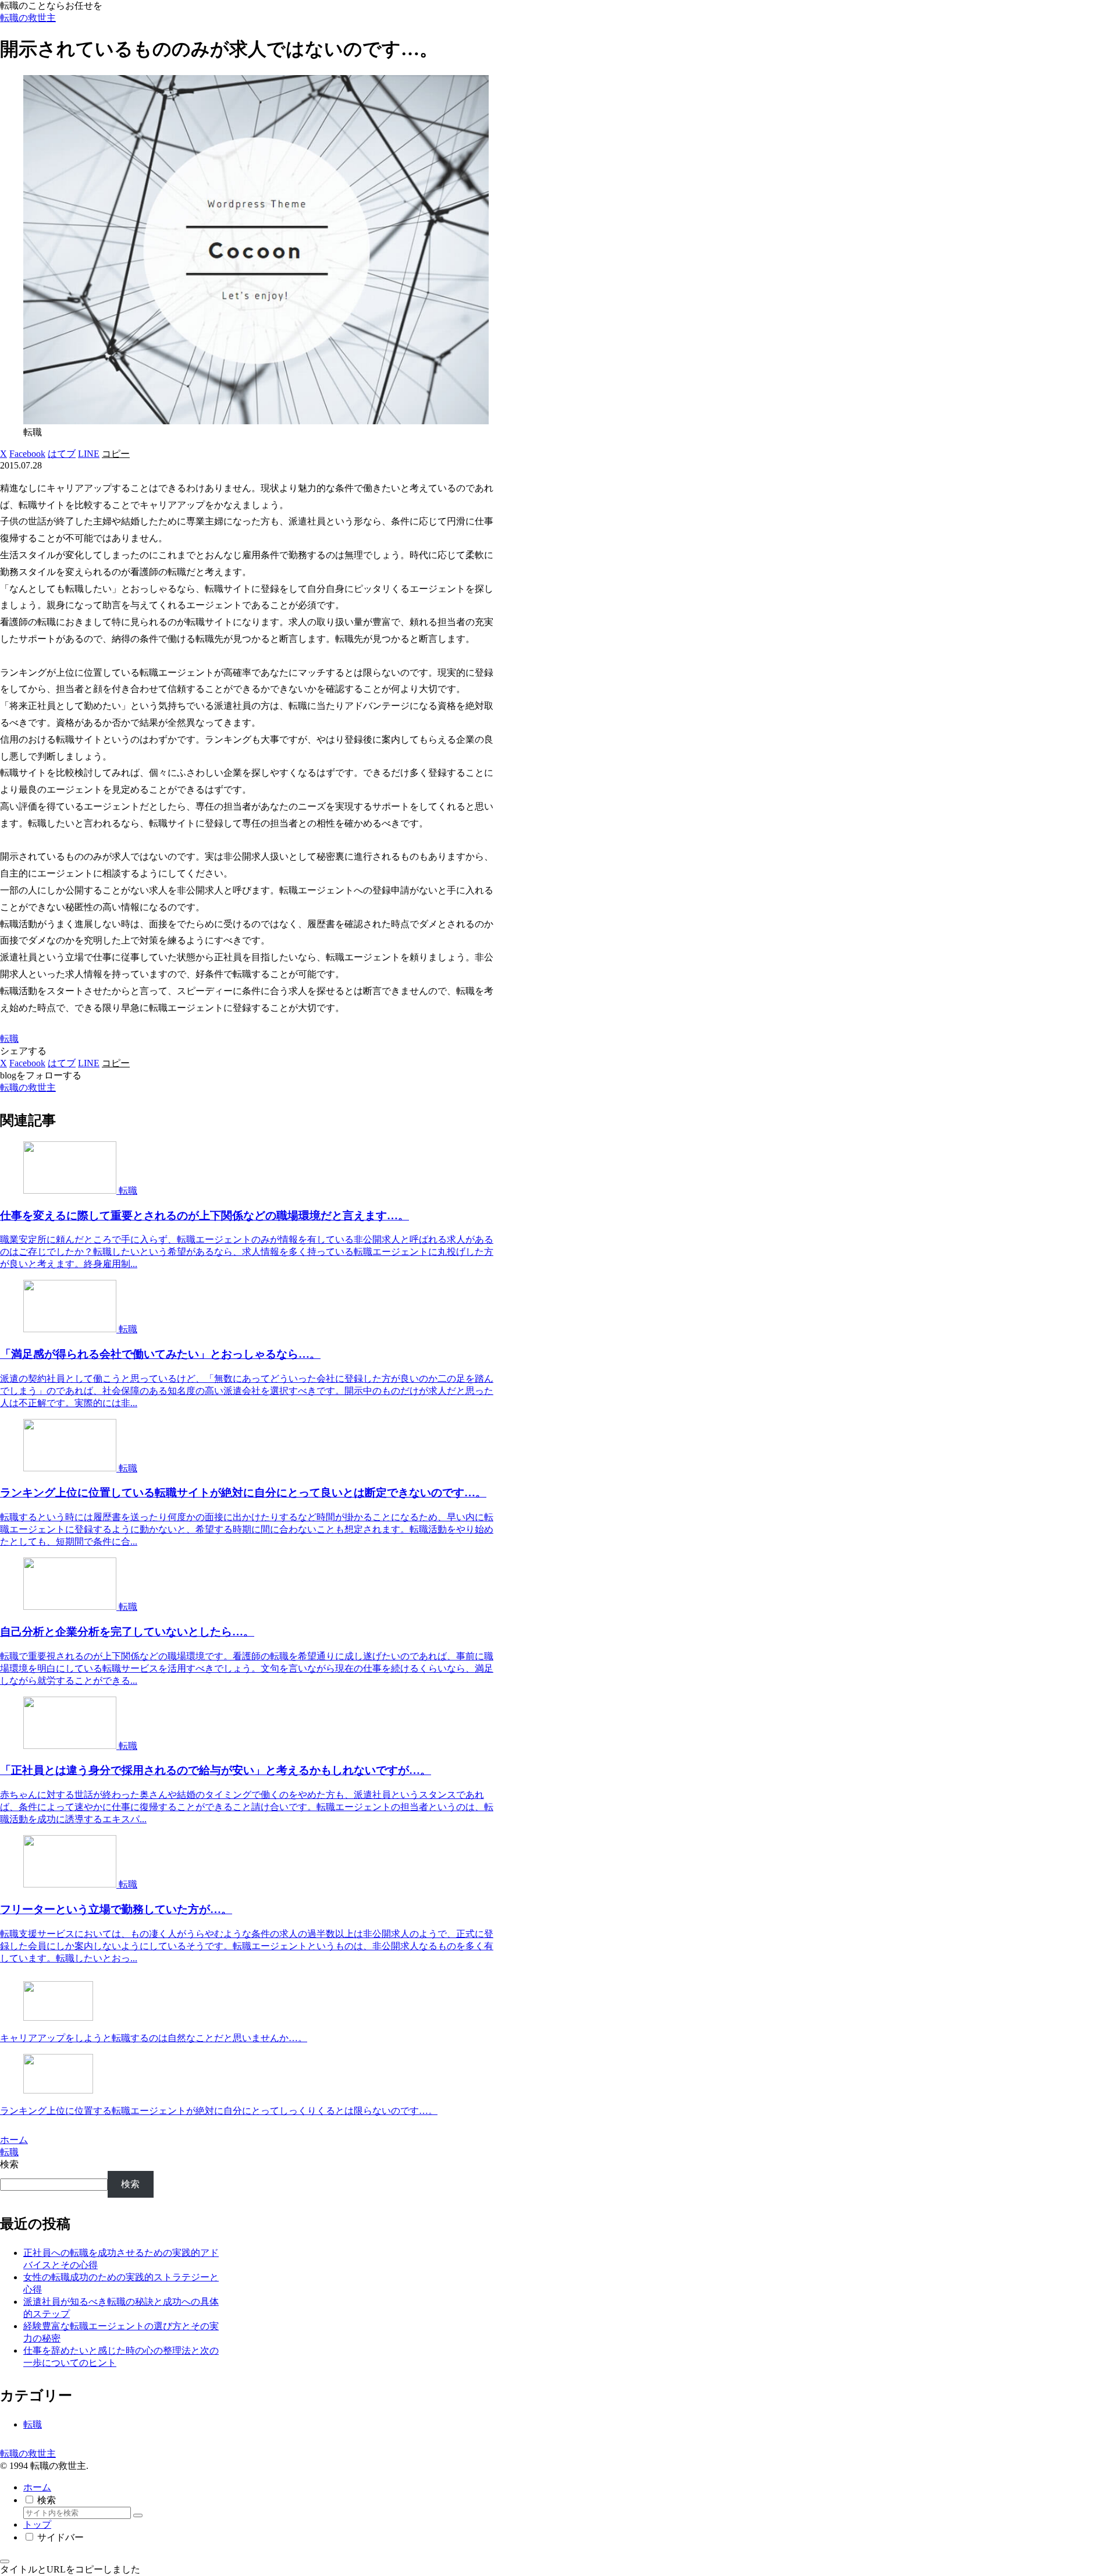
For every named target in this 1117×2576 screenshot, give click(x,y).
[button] (116, 454)
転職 (9, 1039)
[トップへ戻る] (5, 2561)
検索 (9, 2164)
